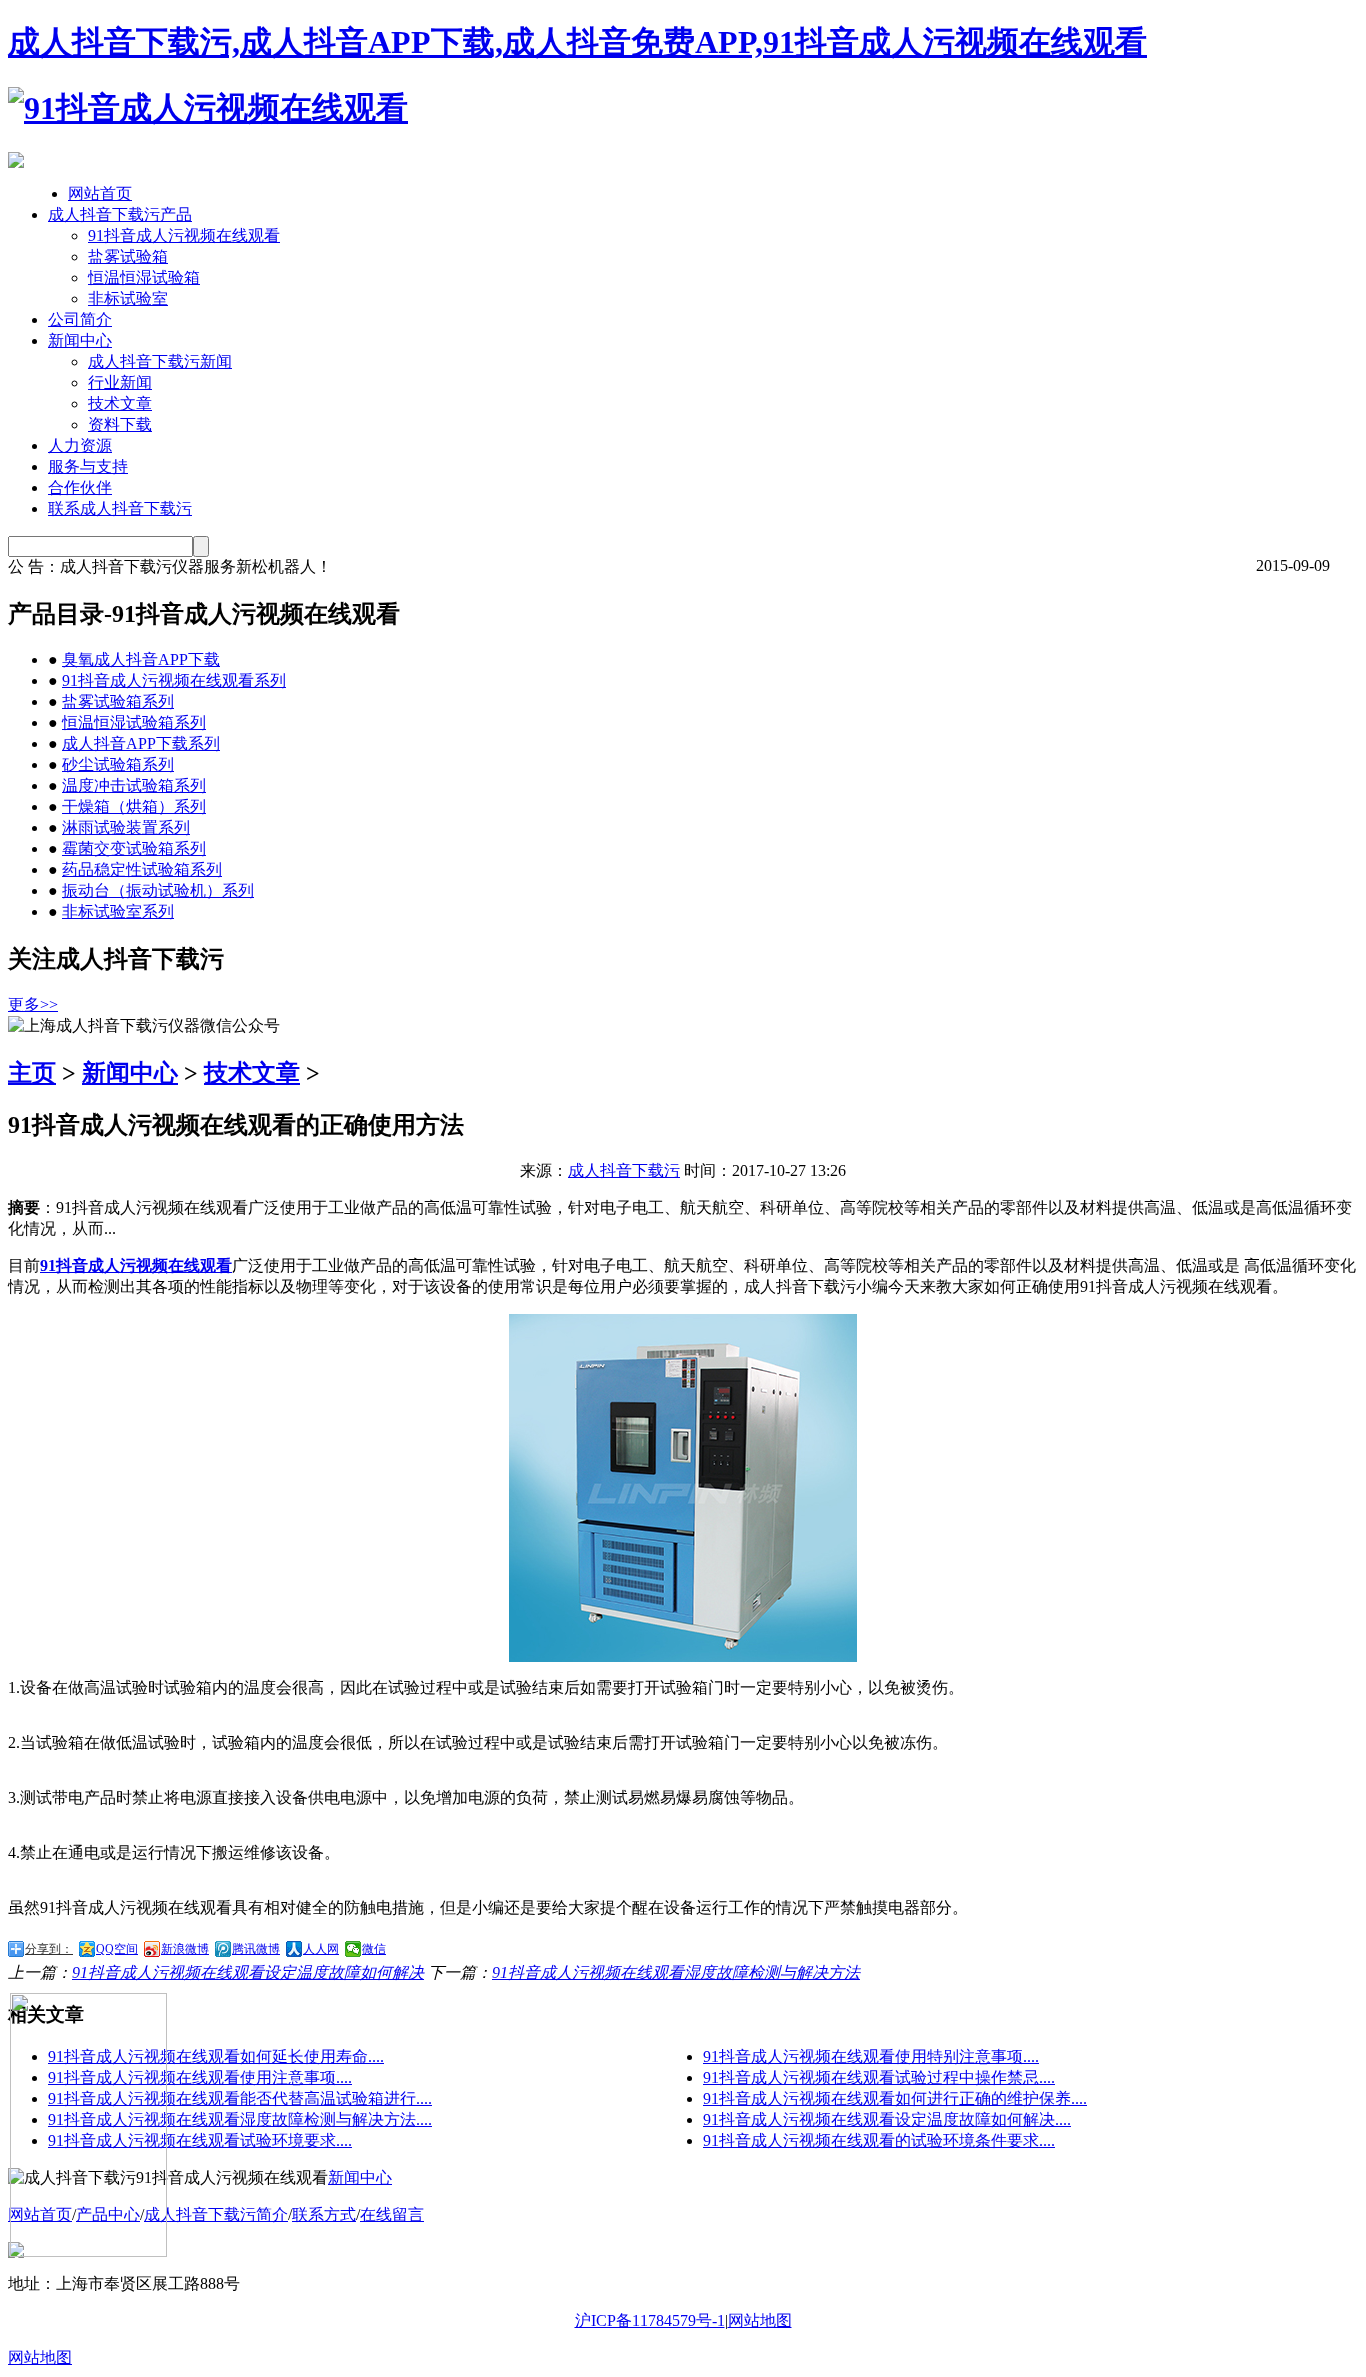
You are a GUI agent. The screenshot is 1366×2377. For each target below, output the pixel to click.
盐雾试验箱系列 (118, 701)
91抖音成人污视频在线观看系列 (174, 680)
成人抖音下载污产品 (120, 214)
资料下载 (120, 424)
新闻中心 (80, 340)
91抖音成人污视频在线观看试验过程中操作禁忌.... (879, 2077)
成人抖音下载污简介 (216, 2214)
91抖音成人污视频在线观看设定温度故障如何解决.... (887, 2119)
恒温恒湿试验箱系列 (134, 722)
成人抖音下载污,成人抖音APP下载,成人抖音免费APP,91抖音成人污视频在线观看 (577, 42)
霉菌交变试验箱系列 (134, 848)
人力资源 (80, 445)
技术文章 (120, 403)
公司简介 (80, 319)
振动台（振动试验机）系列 (158, 890)
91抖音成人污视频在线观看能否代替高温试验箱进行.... (240, 2098)
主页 (32, 1073)
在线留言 (392, 2214)
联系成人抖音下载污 (120, 508)
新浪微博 (185, 1949)
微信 (374, 1949)
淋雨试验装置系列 (126, 827)
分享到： (49, 1949)
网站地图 (760, 2320)
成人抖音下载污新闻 (160, 361)
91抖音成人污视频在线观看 (184, 235)
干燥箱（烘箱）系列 (134, 806)
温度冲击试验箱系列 (134, 785)
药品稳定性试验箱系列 (142, 869)
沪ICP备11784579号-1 (650, 2320)
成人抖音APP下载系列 (141, 743)
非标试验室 (128, 298)
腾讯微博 (256, 1949)
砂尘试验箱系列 (118, 764)
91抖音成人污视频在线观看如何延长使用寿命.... (216, 2056)
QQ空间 (117, 1949)
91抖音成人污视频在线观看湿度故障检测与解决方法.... (240, 2119)
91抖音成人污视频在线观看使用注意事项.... (200, 2077)
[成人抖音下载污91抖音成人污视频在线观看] (208, 108)
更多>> (33, 1004)
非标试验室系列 (118, 911)
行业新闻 (120, 382)
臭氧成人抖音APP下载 (141, 659)
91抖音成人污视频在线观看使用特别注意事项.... (871, 2056)
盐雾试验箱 (128, 256)
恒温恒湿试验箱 (144, 277)
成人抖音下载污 (624, 1170)
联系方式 (324, 2214)
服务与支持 (88, 466)
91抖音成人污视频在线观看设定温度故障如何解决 (248, 1972)
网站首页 (100, 193)
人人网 (321, 1949)
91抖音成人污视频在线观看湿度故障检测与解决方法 (676, 1972)
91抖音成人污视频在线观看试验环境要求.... (200, 2140)
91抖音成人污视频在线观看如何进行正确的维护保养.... (895, 2098)
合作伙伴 (80, 487)
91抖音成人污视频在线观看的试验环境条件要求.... (879, 2140)
